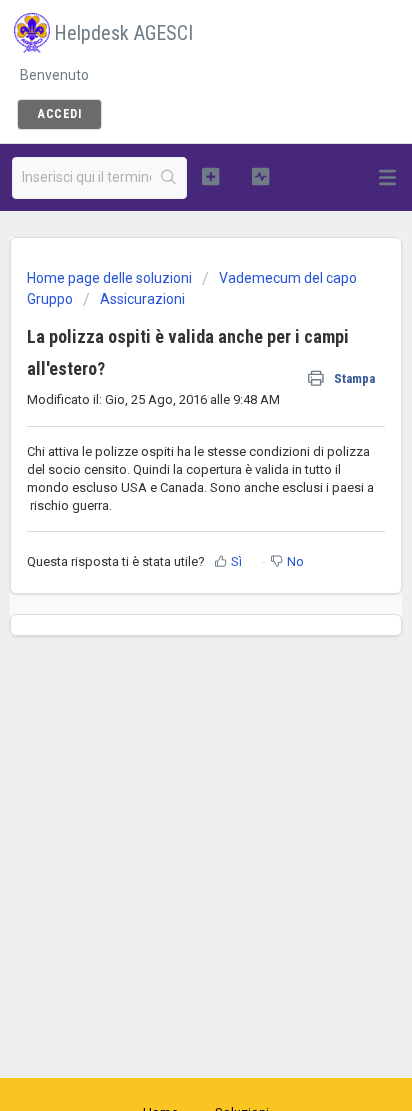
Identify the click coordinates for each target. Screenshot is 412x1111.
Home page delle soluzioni (111, 278)
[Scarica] (169, 543)
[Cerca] (168, 178)
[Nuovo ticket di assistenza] (211, 176)
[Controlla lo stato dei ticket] (261, 176)
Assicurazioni (142, 299)
